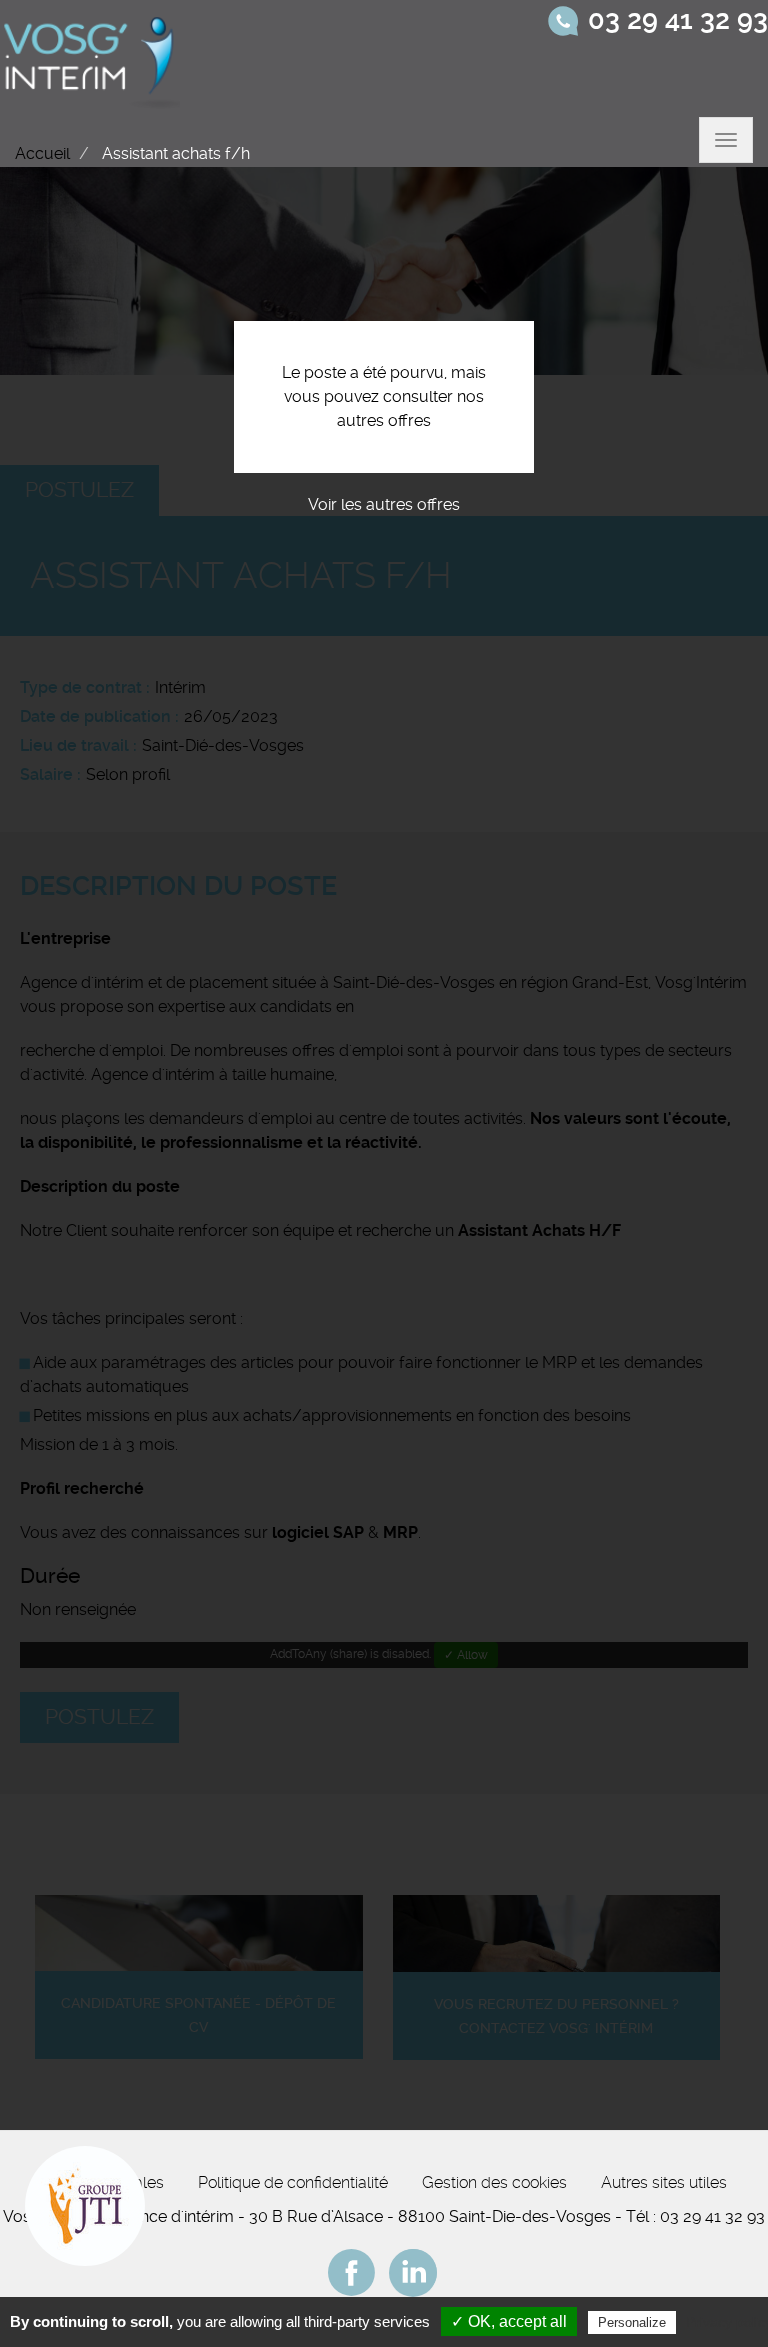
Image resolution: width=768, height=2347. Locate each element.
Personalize (632, 2322)
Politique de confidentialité (293, 2182)
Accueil (42, 153)
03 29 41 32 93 (678, 20)
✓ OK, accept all (509, 2321)
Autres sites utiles (664, 2182)
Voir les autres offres (384, 504)
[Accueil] (94, 58)
